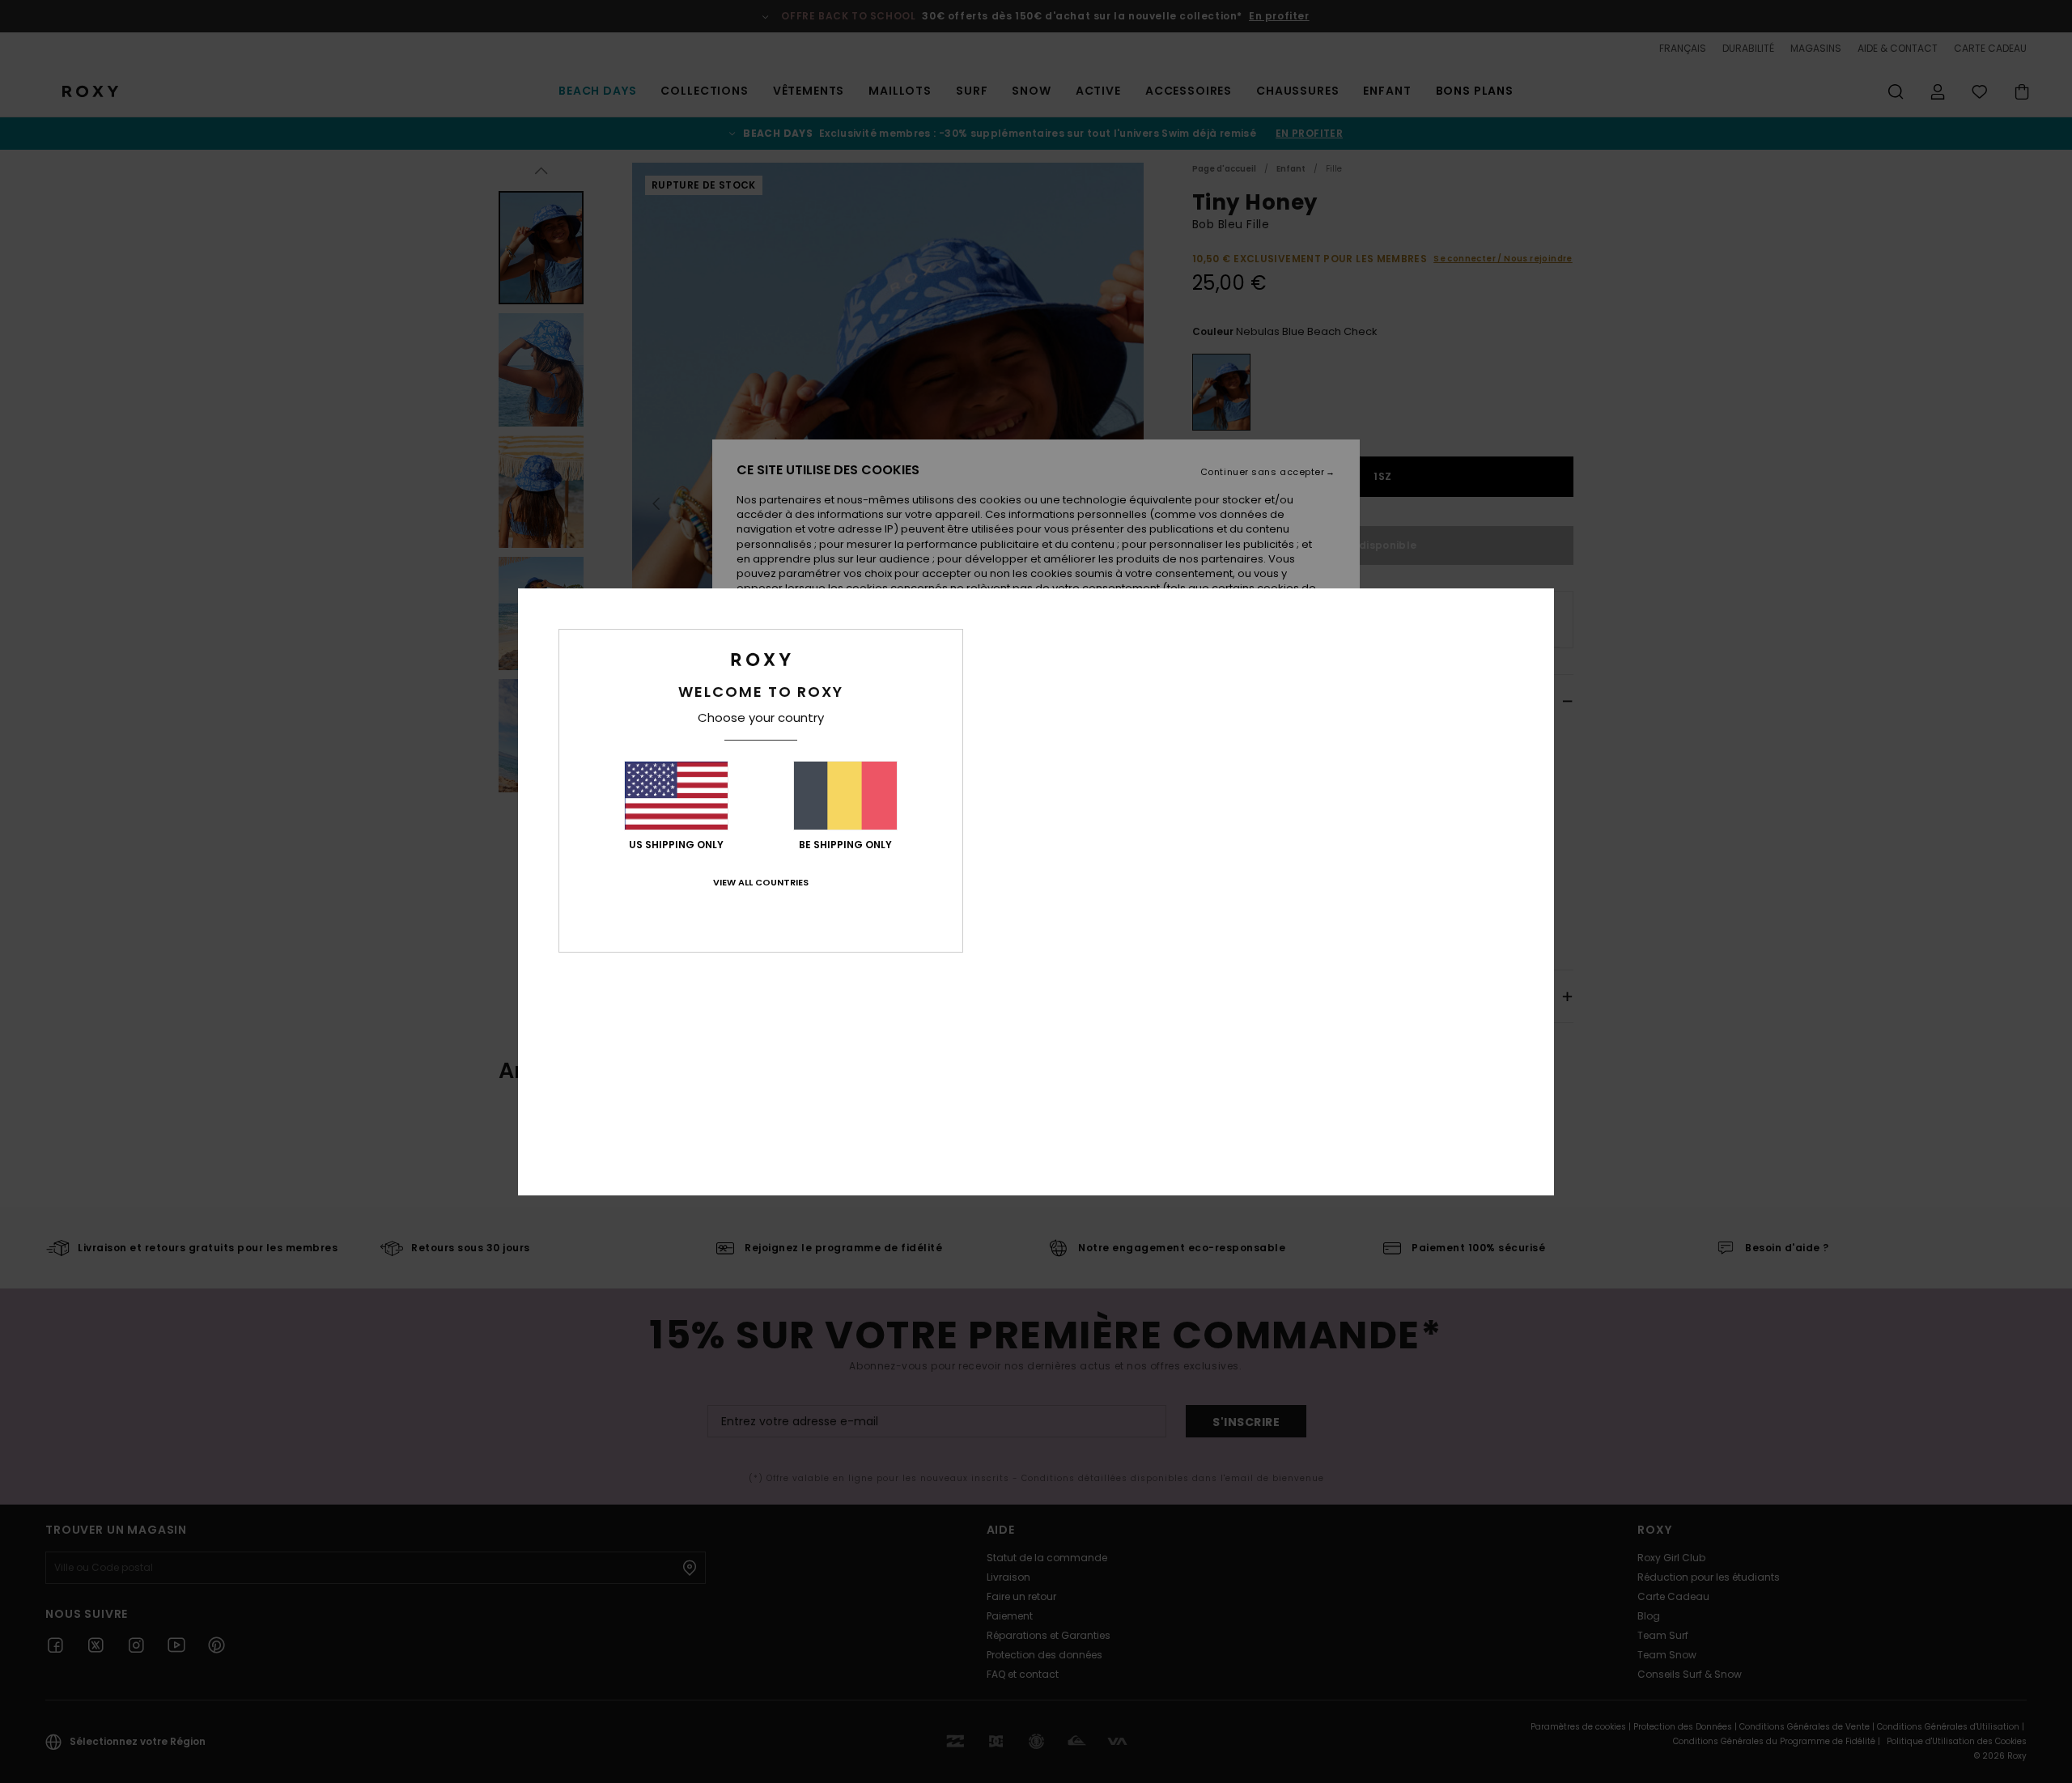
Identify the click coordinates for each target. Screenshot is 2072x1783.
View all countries (761, 882)
